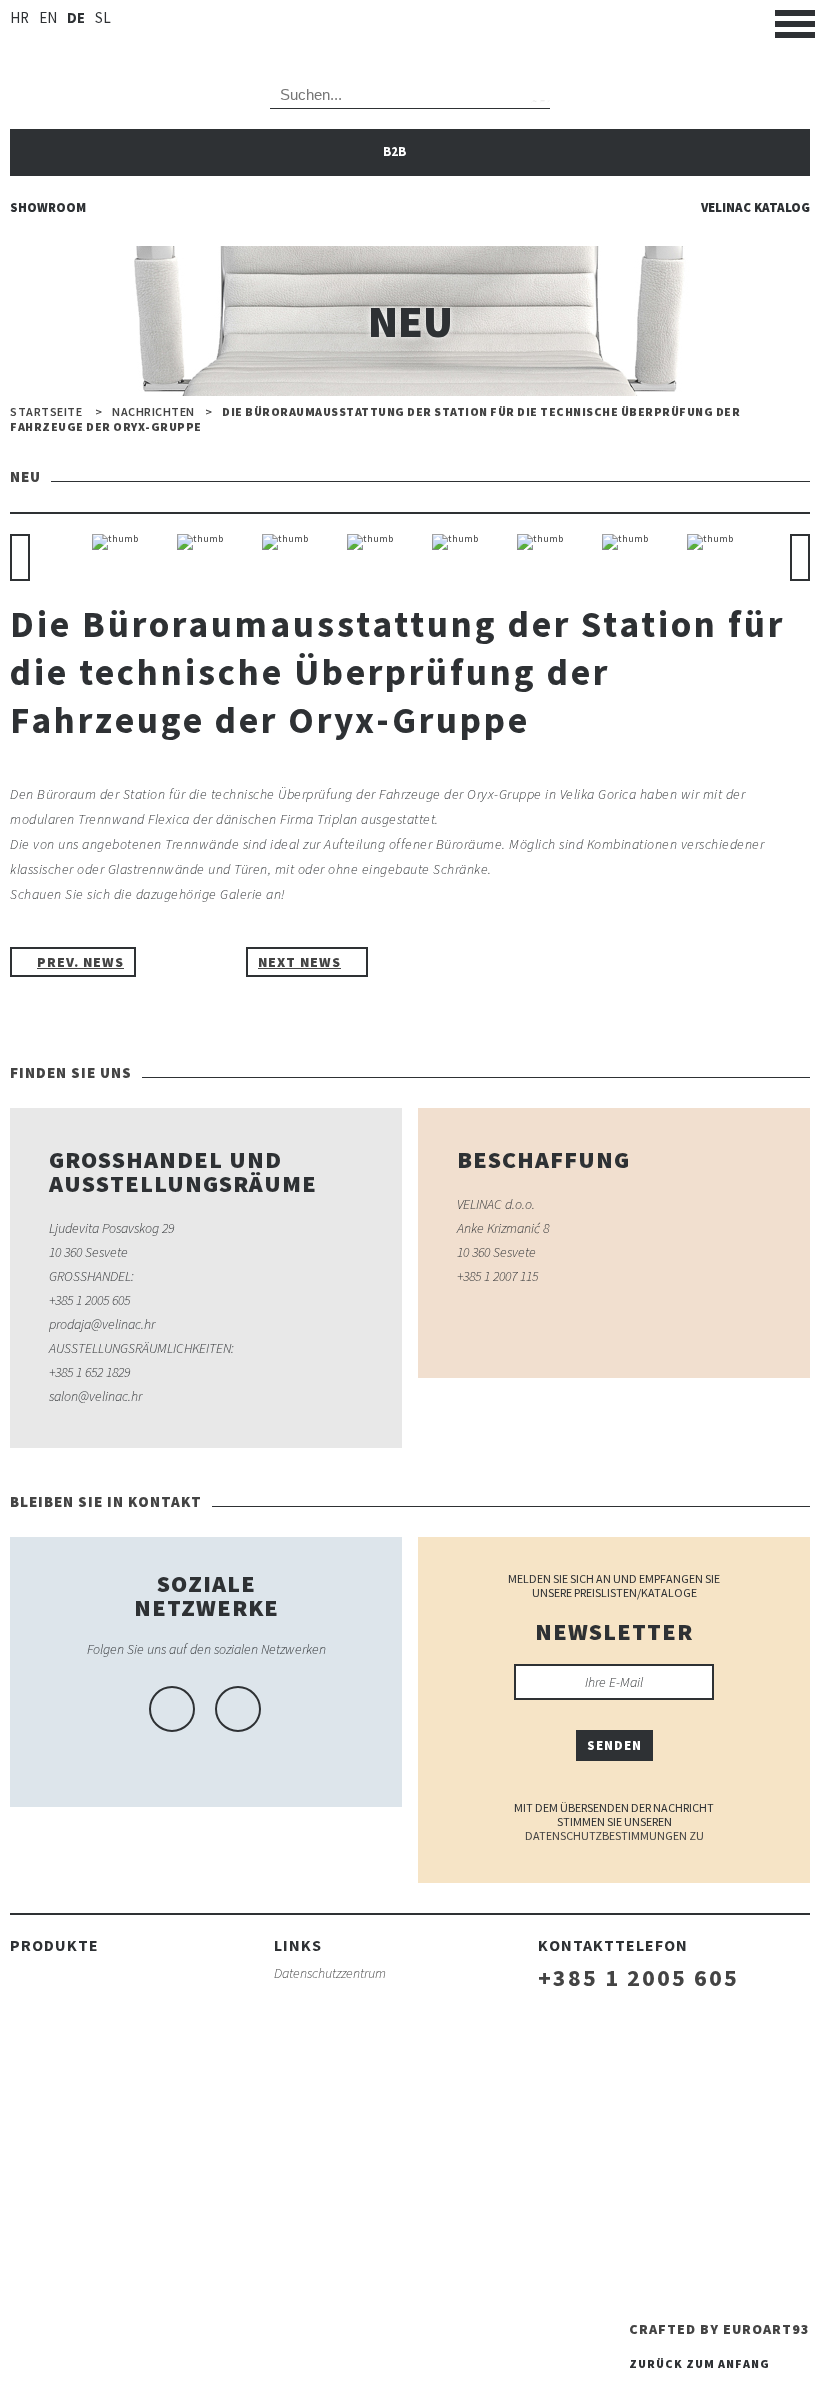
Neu (191, 962)
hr (19, 17)
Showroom (48, 207)
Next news (299, 962)
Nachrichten (153, 412)
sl (103, 17)
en (48, 17)
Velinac (410, 31)
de (76, 17)
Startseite (46, 412)
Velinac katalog (755, 207)
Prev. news (80, 962)
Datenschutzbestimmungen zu (614, 1835)
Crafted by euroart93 (719, 2329)
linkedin (238, 1709)
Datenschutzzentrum (330, 1973)
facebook (172, 1709)
